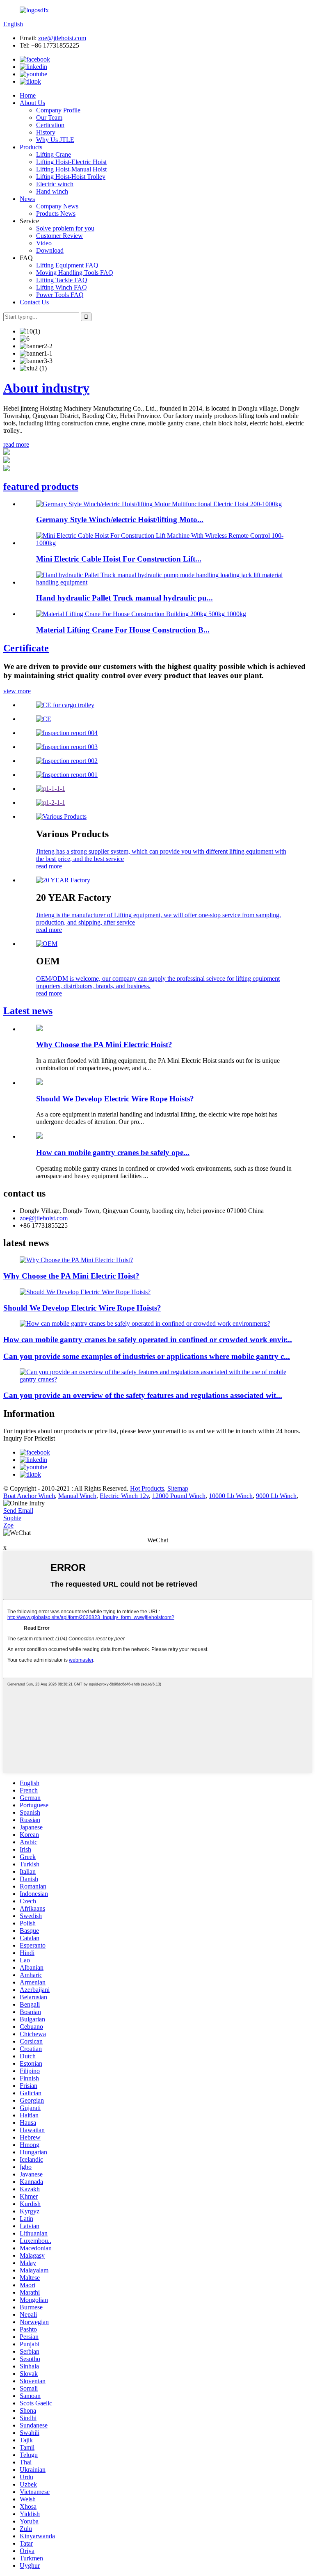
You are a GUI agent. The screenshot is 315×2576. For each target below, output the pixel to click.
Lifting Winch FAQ (62, 287)
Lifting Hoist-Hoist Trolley (71, 177)
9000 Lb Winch (276, 1496)
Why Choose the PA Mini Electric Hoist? (104, 1045)
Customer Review (59, 236)
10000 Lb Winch (231, 1496)
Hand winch (52, 191)
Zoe (8, 1525)
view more (17, 691)
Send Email (18, 1511)
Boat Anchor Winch (29, 1496)
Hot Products (147, 1488)
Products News (56, 214)
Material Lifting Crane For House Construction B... (123, 630)
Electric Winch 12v (124, 1496)
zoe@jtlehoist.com (62, 38)
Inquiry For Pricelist (29, 1438)
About (46, 388)
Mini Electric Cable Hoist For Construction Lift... (119, 559)
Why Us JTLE (55, 140)
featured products (41, 486)
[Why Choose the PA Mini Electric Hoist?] (39, 1029)
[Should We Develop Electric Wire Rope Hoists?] (39, 1083)
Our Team (49, 118)
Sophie (12, 1518)
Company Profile (58, 110)
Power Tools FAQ (60, 295)
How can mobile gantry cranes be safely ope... (113, 1152)
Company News (57, 206)
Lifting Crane (54, 154)
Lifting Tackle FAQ (62, 280)
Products (31, 147)
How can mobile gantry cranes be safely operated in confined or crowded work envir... (148, 1339)
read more (16, 444)
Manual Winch (77, 1496)
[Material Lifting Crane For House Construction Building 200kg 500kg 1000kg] (141, 614)
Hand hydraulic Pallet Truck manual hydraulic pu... (124, 598)
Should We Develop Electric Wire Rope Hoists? (115, 1099)
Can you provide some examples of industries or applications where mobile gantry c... (147, 1356)
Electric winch (55, 184)
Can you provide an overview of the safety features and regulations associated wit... (143, 1395)
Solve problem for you (65, 228)
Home (28, 95)
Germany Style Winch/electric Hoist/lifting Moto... (120, 520)
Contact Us (34, 302)
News (27, 199)
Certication (50, 125)
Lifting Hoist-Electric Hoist (71, 162)
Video (44, 243)
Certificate (26, 648)
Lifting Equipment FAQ (67, 265)
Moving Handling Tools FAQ (75, 273)
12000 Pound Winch (179, 1496)
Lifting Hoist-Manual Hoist (71, 169)
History (46, 132)
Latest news (28, 1011)
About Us (32, 103)
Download (50, 250)
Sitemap (178, 1488)
